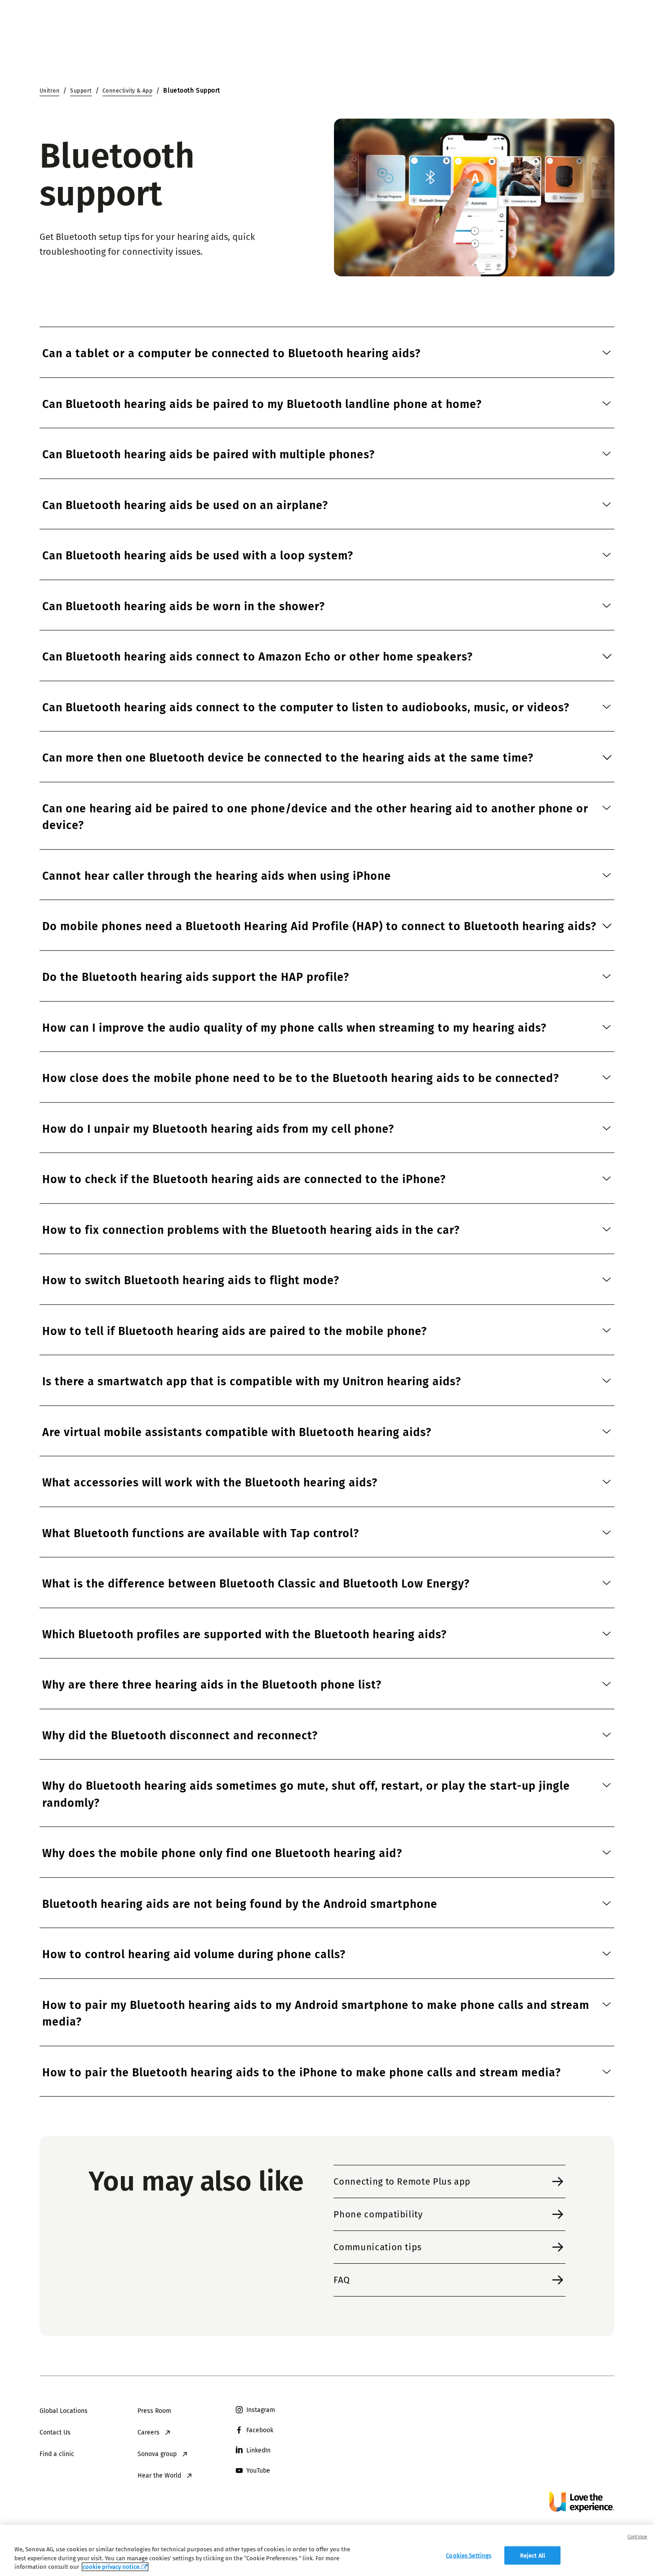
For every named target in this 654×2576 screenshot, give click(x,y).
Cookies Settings (469, 2555)
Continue (637, 2537)
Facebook (260, 2430)
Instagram (261, 2410)
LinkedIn (258, 2450)
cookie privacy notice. (112, 2567)
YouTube (258, 2471)
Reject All (533, 2555)
